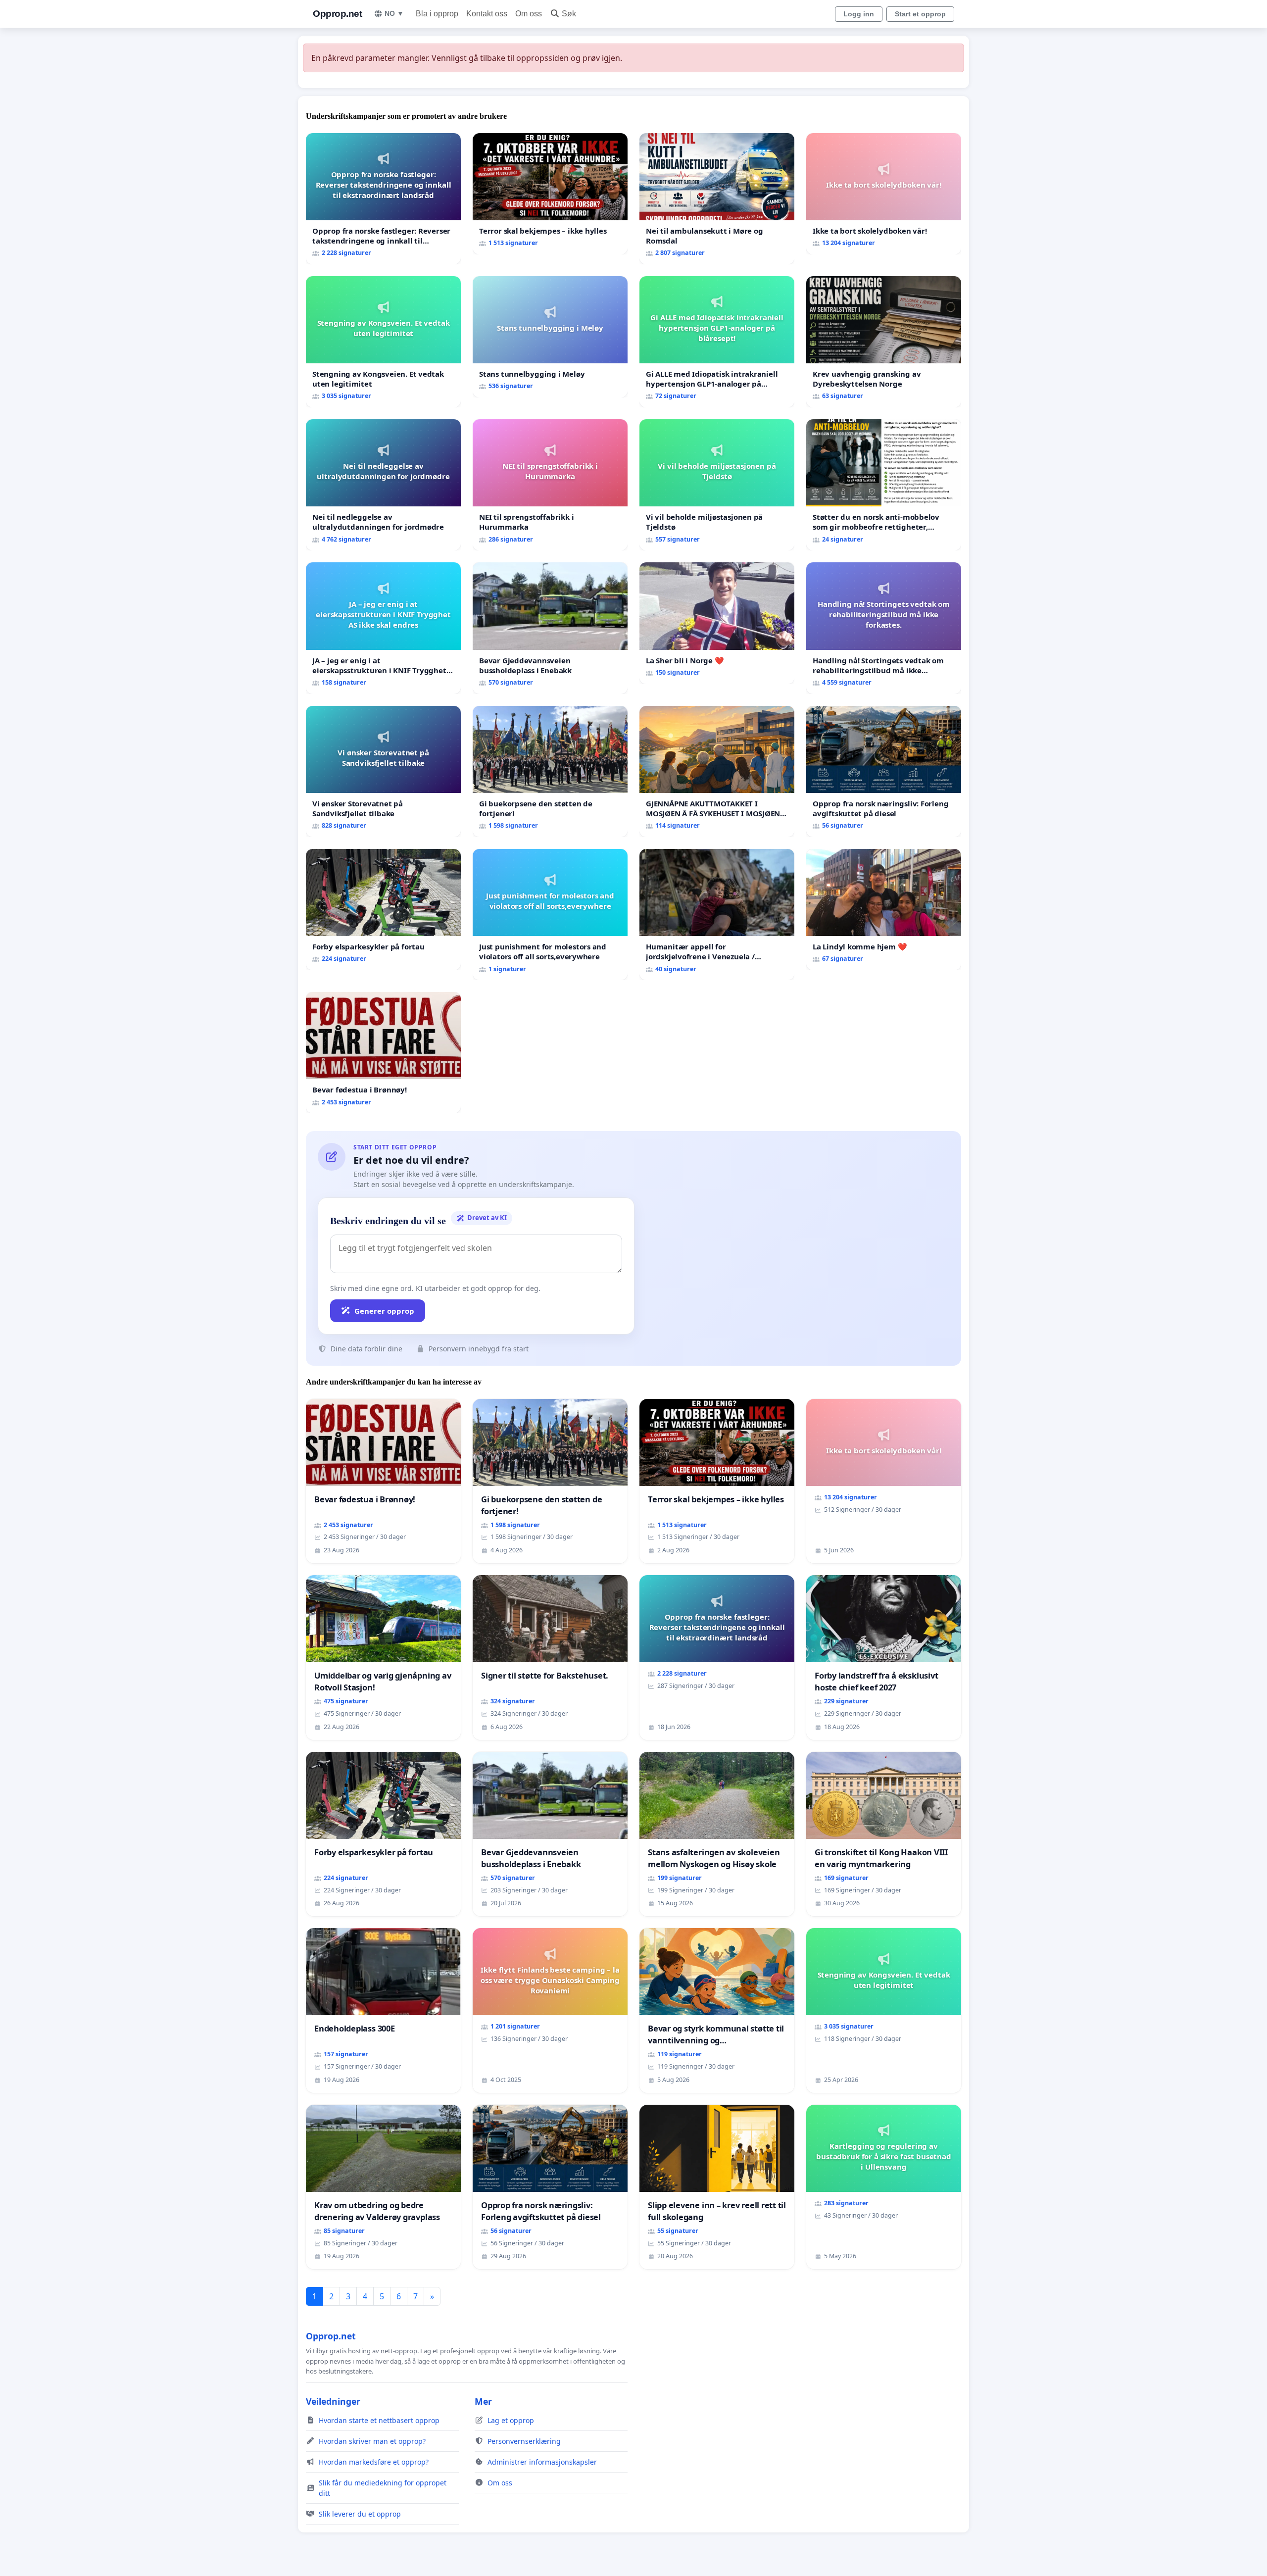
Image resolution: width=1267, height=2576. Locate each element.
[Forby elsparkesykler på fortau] (383, 910)
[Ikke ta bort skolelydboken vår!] (884, 194)
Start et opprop (920, 14)
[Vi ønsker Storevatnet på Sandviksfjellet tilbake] (383, 771)
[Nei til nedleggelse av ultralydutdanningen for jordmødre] (383, 485)
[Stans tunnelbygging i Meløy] (550, 337)
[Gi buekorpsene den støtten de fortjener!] (550, 771)
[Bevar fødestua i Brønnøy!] (383, 1053)
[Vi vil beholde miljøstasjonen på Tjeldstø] (717, 485)
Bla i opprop (437, 14)
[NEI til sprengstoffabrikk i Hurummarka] (550, 485)
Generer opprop (384, 1311)
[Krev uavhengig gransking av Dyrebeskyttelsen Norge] (884, 342)
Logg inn (859, 14)
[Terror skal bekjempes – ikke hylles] (550, 194)
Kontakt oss (487, 14)
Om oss (529, 14)
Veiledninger (333, 2401)
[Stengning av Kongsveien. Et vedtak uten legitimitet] (383, 342)
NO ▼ (394, 13)
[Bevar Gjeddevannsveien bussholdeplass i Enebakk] (550, 628)
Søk (569, 14)
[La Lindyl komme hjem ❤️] (884, 910)
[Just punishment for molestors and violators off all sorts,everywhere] (550, 915)
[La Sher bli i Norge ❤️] (717, 623)
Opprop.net (337, 14)
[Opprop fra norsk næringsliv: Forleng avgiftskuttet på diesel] (884, 771)
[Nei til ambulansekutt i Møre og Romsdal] (717, 199)
